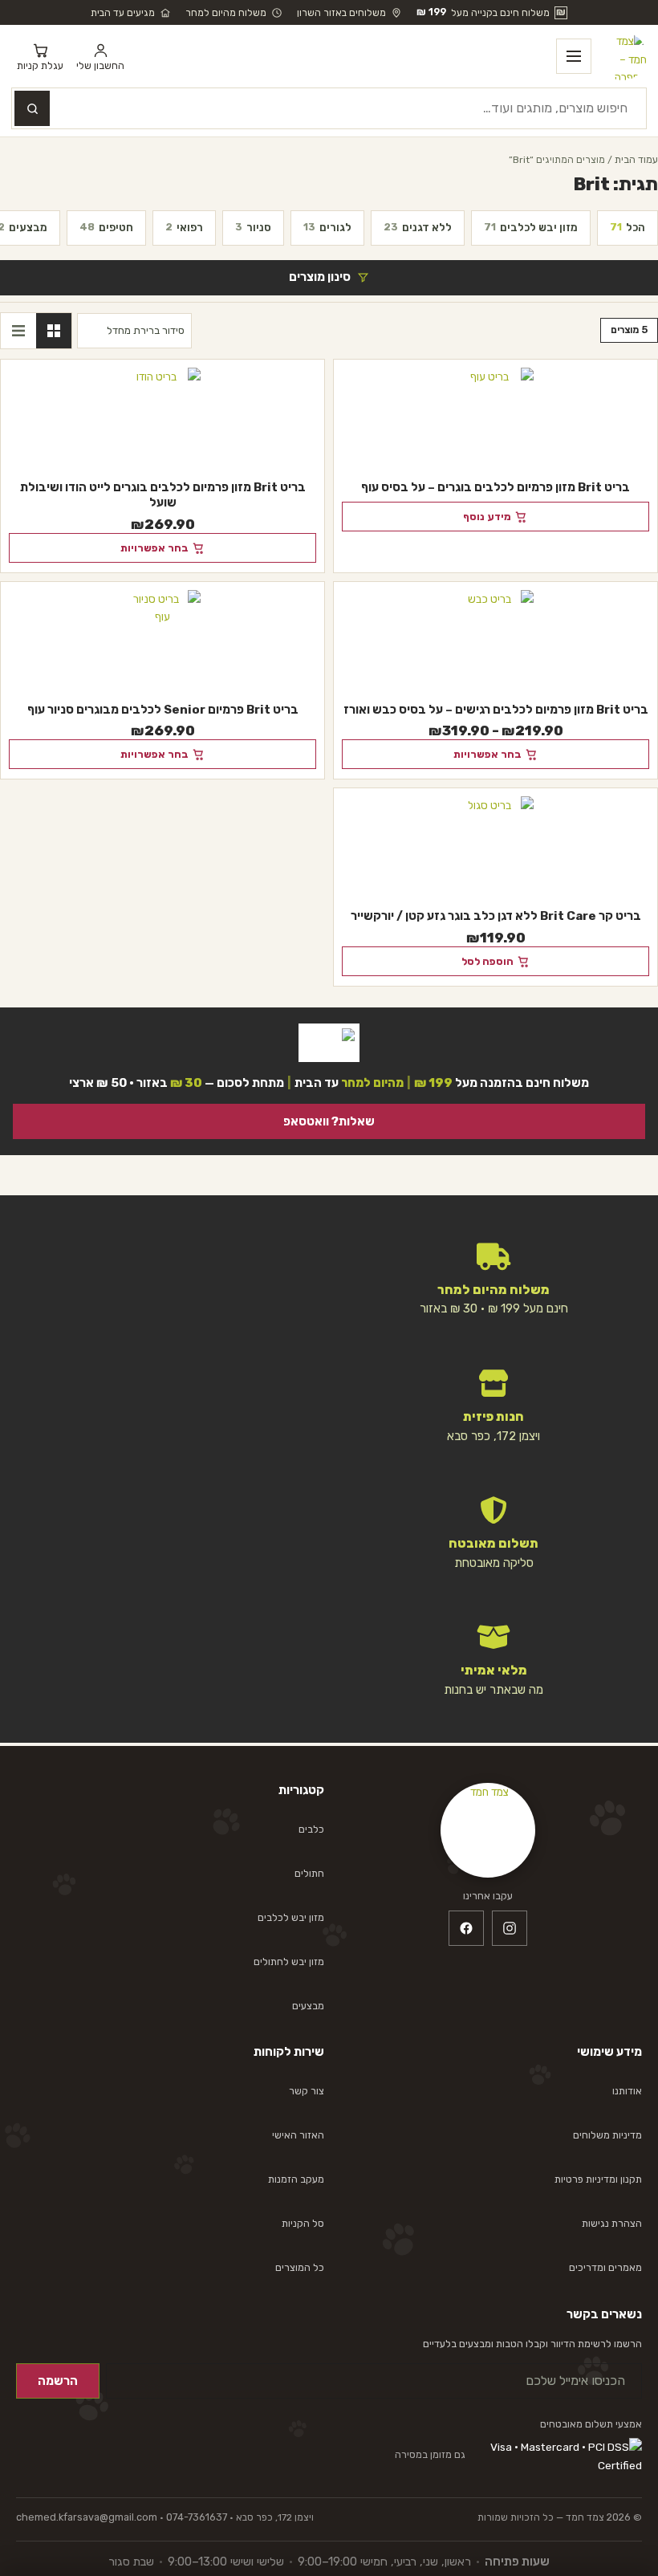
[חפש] (32, 108)
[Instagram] (510, 1928)
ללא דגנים (418, 227)
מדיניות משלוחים (607, 2135)
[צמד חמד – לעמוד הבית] (623, 56)
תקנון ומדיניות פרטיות (598, 2179)
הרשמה (58, 2381)
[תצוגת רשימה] (18, 331)
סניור (253, 227)
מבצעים (308, 2006)
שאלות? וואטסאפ (329, 1121)
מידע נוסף (487, 517)
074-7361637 (197, 2517)
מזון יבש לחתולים (289, 1962)
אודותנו (627, 2091)
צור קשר (307, 2091)
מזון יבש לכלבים (531, 227)
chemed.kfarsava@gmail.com (87, 2517)
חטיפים (106, 227)
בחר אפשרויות (154, 548)
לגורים (327, 227)
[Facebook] (466, 1928)
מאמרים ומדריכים (605, 2267)
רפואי (184, 227)
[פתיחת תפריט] (574, 56)
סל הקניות (303, 2223)
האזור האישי (298, 2135)
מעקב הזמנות (296, 2179)
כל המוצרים (300, 2267)
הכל (628, 227)
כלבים (311, 1829)
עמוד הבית (636, 159)
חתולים (309, 1873)
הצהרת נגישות (612, 2223)
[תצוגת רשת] (54, 331)
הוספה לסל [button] (487, 961)
